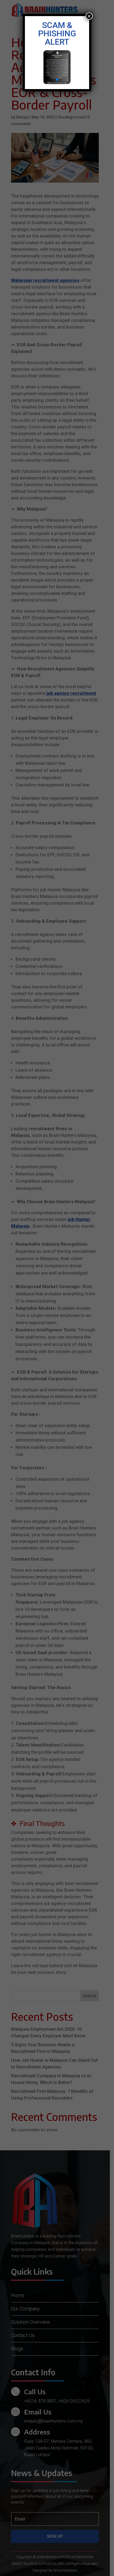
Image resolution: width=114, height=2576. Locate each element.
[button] (53, 80)
